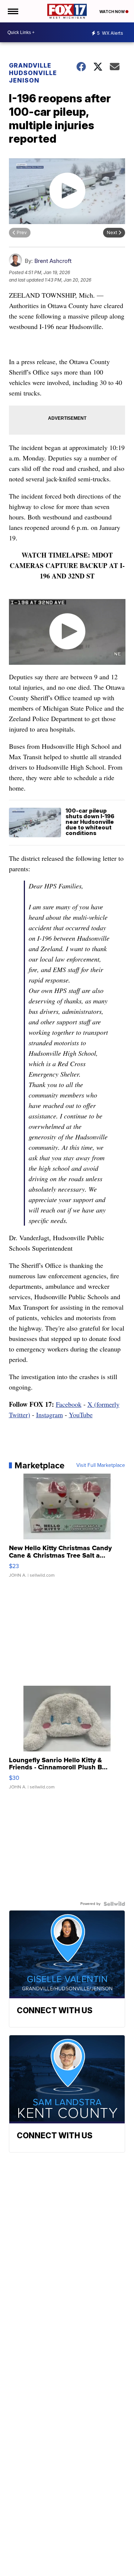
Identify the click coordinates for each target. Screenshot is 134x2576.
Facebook (69, 1404)
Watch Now (112, 12)
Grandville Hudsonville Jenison (33, 73)
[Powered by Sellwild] (114, 1904)
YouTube (81, 1415)
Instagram (50, 1415)
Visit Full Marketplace (101, 1465)
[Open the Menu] (12, 11)
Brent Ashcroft (53, 261)
